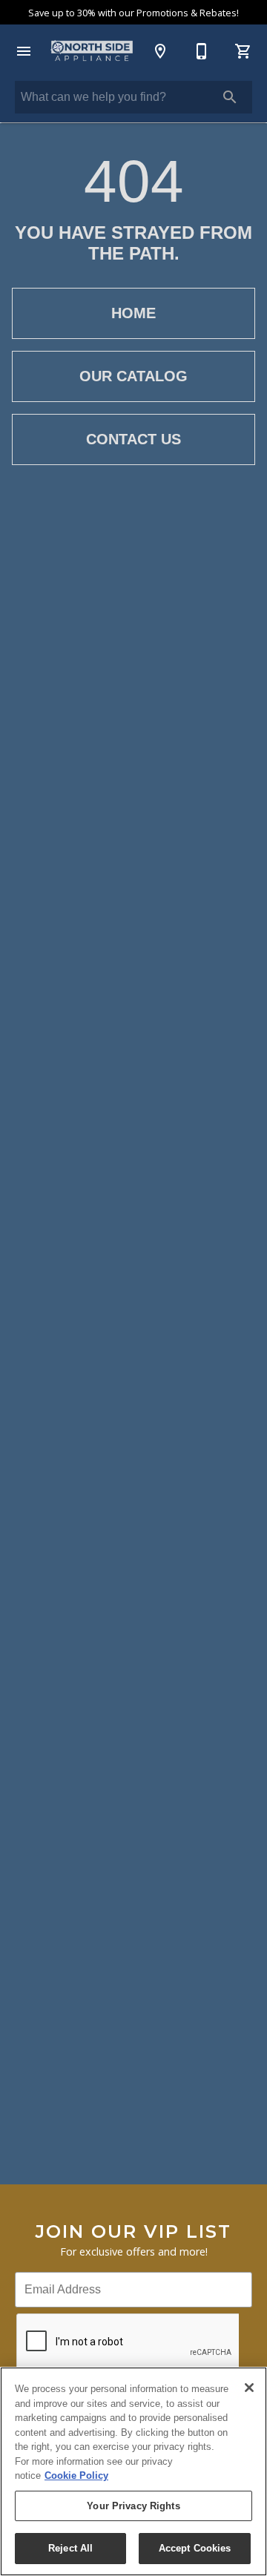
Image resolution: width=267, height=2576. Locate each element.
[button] (24, 51)
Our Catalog (133, 376)
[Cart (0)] (243, 51)
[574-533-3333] (202, 51)
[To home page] (92, 51)
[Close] (249, 2388)
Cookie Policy (76, 2475)
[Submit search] (230, 97)
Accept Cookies (195, 2548)
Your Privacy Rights (133, 2506)
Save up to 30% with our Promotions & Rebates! (133, 13)
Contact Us (133, 439)
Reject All (70, 2548)
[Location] (160, 51)
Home (133, 313)
